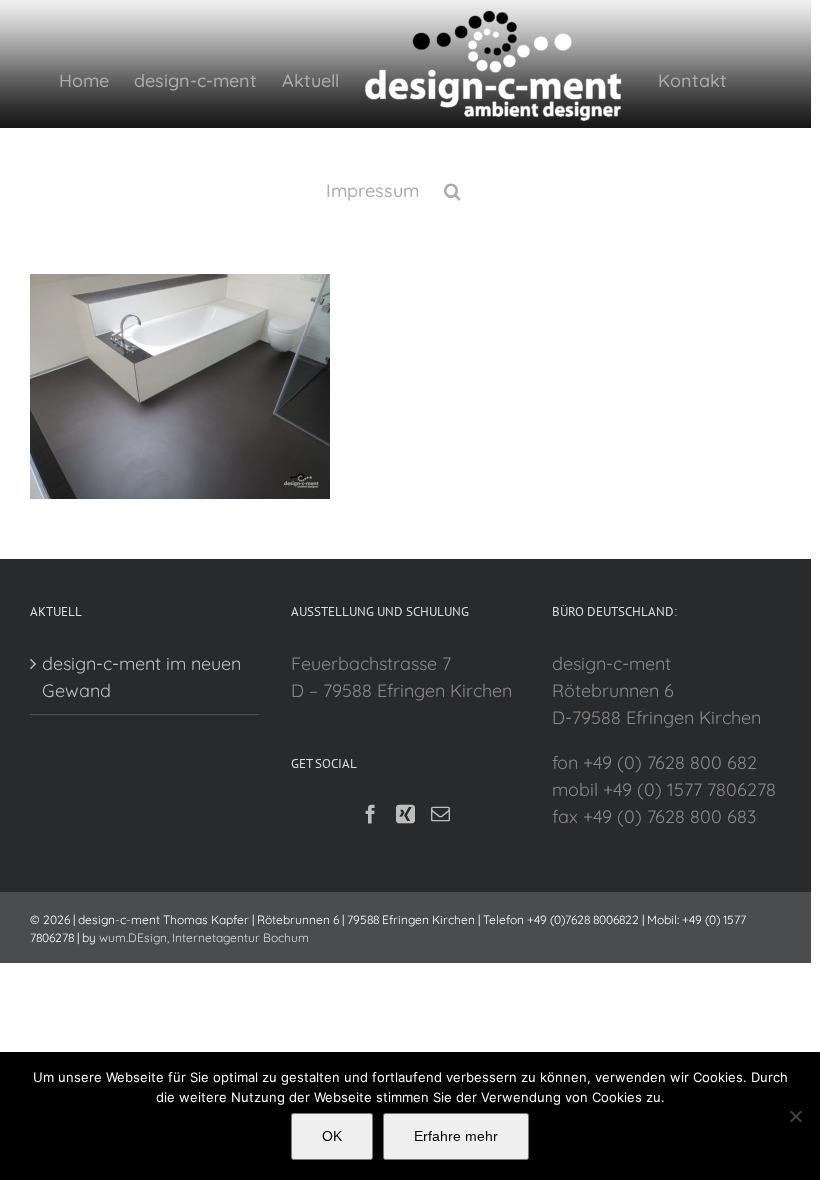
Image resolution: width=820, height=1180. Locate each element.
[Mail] (440, 813)
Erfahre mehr (456, 1136)
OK (332, 1136)
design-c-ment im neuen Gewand (141, 677)
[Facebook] (370, 813)
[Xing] (405, 813)
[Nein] (795, 1116)
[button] (452, 189)
